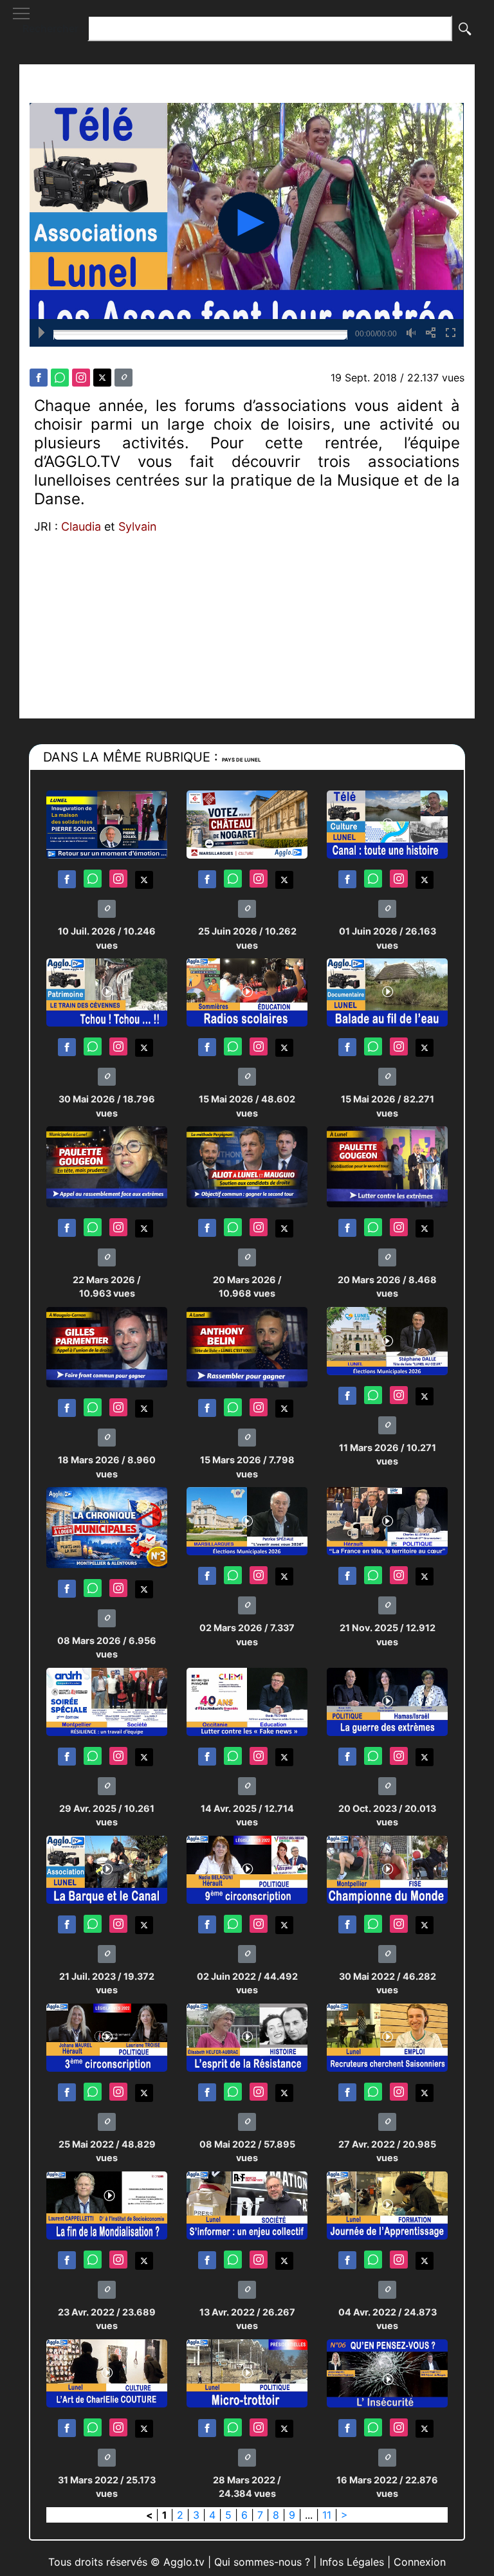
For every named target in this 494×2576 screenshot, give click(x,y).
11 (327, 2515)
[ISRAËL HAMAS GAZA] (387, 1701)
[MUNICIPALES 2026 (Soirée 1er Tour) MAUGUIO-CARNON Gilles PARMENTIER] (107, 1347)
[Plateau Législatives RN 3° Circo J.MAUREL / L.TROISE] (107, 2037)
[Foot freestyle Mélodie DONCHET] (387, 1869)
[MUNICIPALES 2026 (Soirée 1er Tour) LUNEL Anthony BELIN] (247, 1347)
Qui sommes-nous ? (262, 2562)
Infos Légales (352, 2562)
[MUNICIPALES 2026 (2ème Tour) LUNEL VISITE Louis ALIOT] (247, 1166)
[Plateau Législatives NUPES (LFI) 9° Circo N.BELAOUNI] (247, 1869)
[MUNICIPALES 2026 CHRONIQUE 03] (107, 1527)
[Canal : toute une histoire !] (387, 824)
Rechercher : (53, 28)
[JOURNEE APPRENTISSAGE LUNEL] (387, 2205)
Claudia (81, 526)
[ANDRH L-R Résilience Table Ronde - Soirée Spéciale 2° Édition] (107, 1701)
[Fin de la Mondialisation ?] (107, 2205)
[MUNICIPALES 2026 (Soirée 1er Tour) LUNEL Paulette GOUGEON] (107, 1166)
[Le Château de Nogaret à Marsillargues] (247, 824)
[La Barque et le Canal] (107, 1869)
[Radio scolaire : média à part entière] (247, 991)
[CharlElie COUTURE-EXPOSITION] (107, 2372)
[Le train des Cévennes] (107, 991)
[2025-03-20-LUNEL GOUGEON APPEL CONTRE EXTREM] (387, 1166)
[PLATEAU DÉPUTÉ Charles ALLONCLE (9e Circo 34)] (387, 1521)
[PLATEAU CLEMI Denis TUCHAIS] (247, 1701)
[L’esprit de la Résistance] (247, 2037)
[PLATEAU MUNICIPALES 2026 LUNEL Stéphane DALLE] (387, 1340)
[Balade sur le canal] (387, 991)
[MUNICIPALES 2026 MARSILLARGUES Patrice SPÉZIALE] (247, 1521)
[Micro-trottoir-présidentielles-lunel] (247, 2372)
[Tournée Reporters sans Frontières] (247, 2205)
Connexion (420, 2562)
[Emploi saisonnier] (387, 2037)
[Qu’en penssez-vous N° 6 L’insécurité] (387, 2372)
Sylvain (138, 526)
